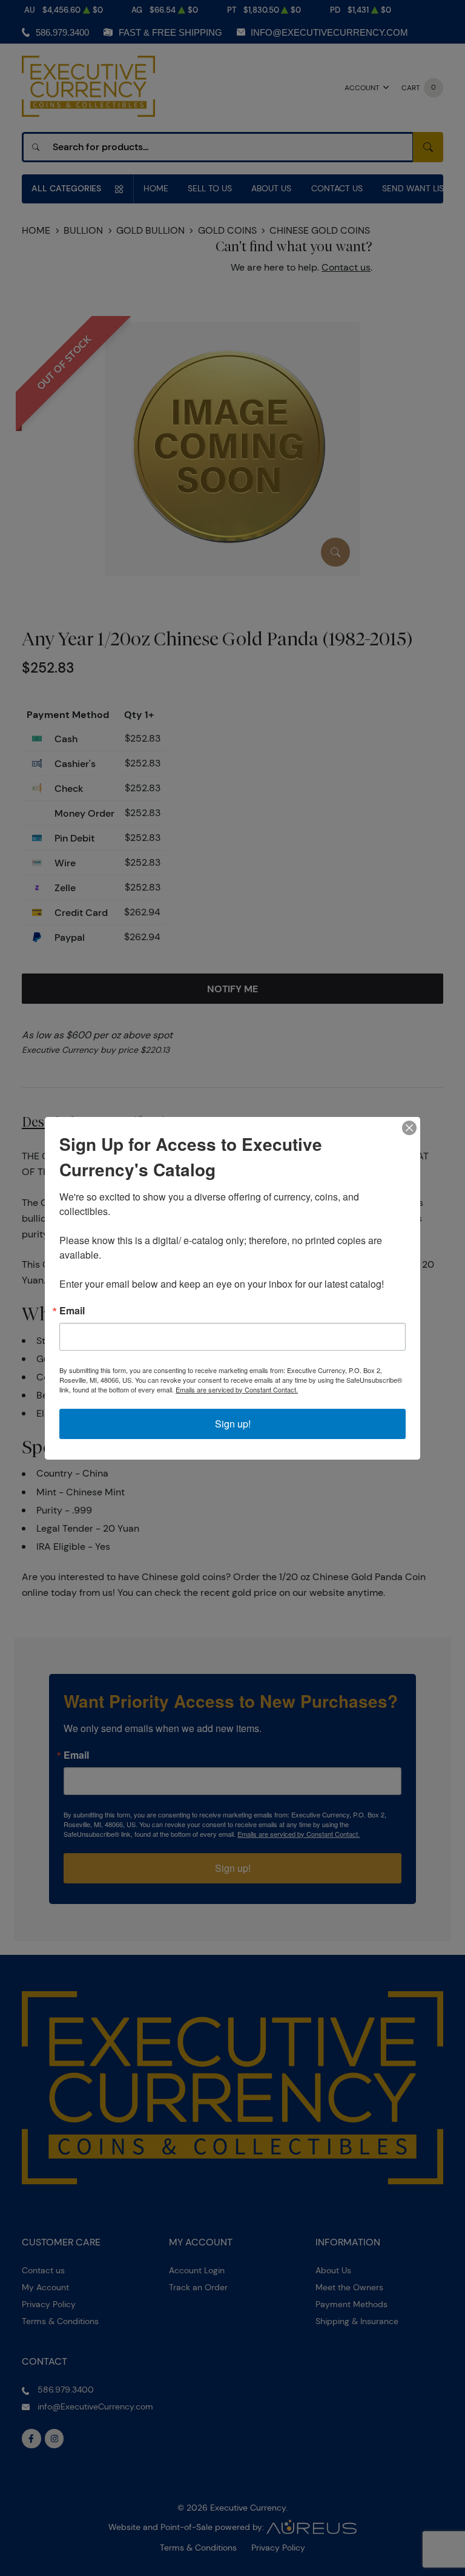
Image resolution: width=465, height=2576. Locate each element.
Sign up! (233, 1424)
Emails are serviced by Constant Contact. (237, 1389)
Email (72, 1311)
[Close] (409, 1128)
